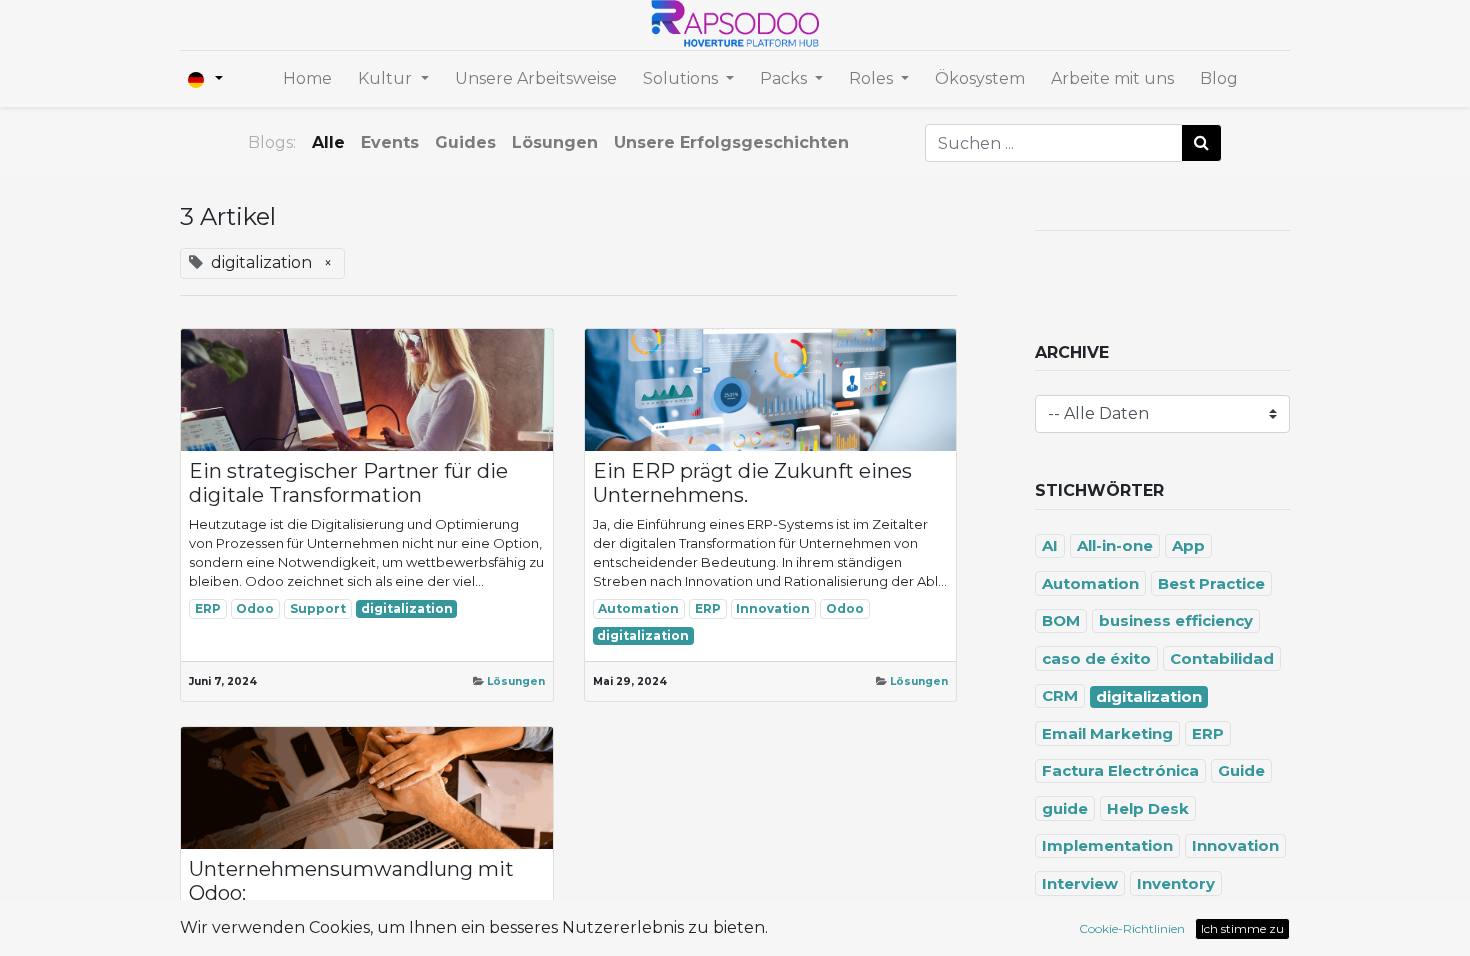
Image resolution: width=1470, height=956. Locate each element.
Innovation (773, 608)
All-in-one (1115, 545)
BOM (1061, 620)
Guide (1241, 770)
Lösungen (516, 681)
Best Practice (1211, 583)
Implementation (1107, 845)
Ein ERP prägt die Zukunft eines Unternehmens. (752, 483)
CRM (1060, 695)
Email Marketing (1107, 733)
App (1188, 545)
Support (318, 608)
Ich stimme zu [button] (1242, 928)
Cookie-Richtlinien (1132, 928)
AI (1050, 545)
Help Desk (1148, 808)
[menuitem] (307, 79)
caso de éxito (1096, 658)
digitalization (407, 608)
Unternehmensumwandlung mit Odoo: (351, 881)
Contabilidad (1222, 658)
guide (1065, 808)
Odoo (255, 608)
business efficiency (1176, 620)
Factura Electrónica (1120, 770)
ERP (208, 608)
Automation (638, 608)
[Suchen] (1201, 143)
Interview (1080, 883)
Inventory (1176, 883)
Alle (328, 142)
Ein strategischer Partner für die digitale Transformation (348, 483)
